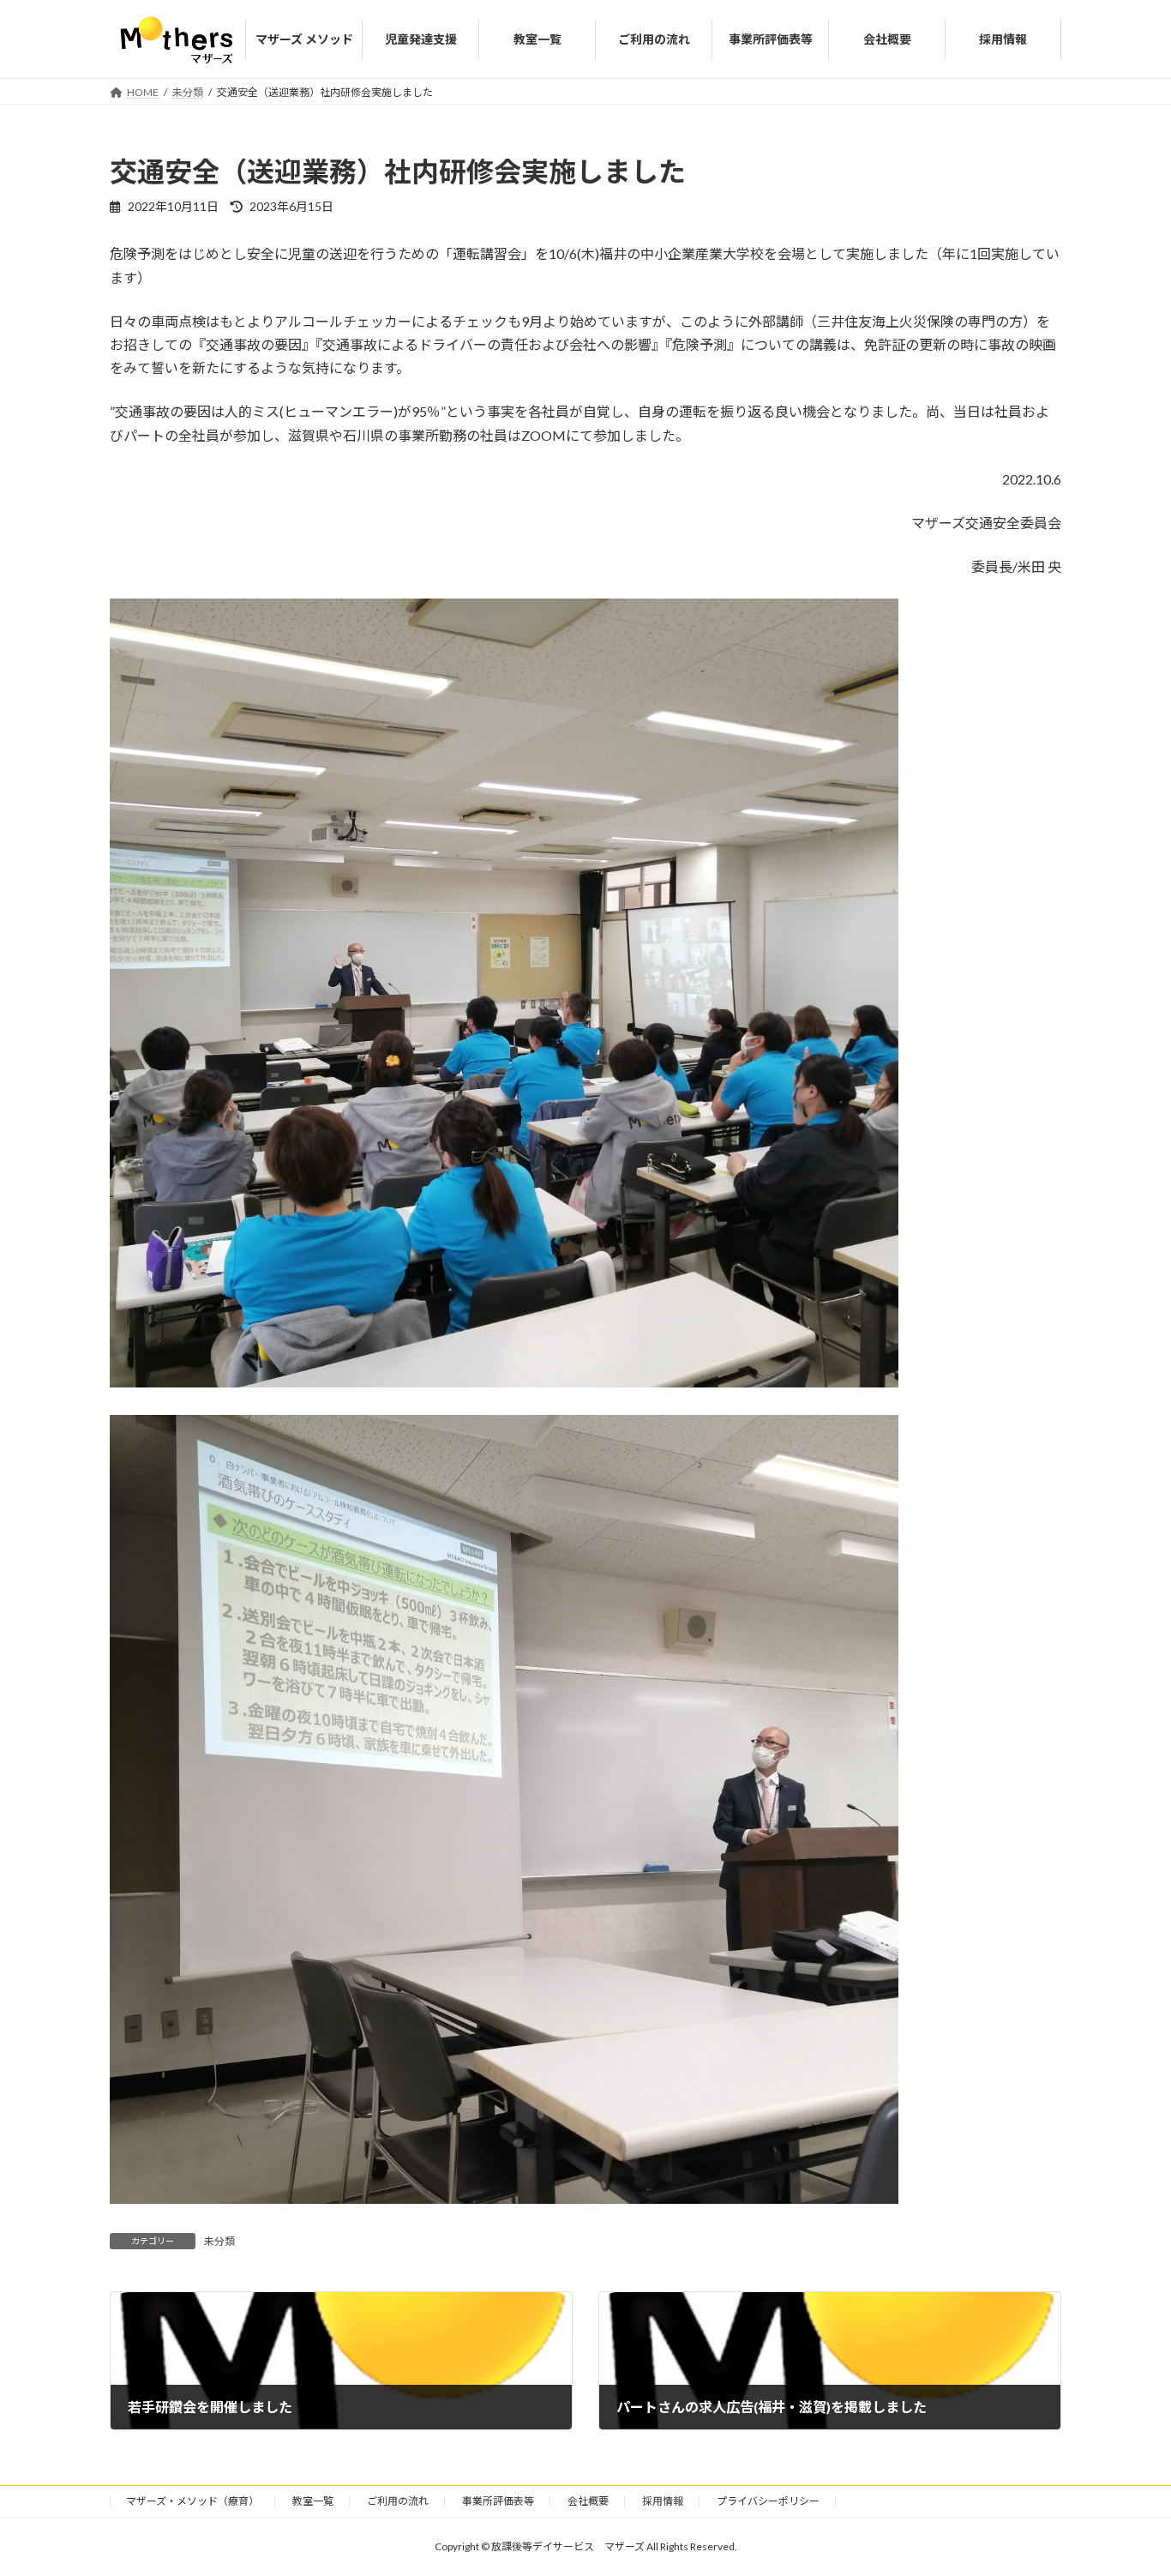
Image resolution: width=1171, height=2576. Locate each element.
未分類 (219, 2241)
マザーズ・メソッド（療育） (192, 2501)
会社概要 (588, 2501)
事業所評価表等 (498, 2501)
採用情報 (663, 2501)
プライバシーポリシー (768, 2501)
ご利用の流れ (398, 2501)
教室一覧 (313, 2501)
